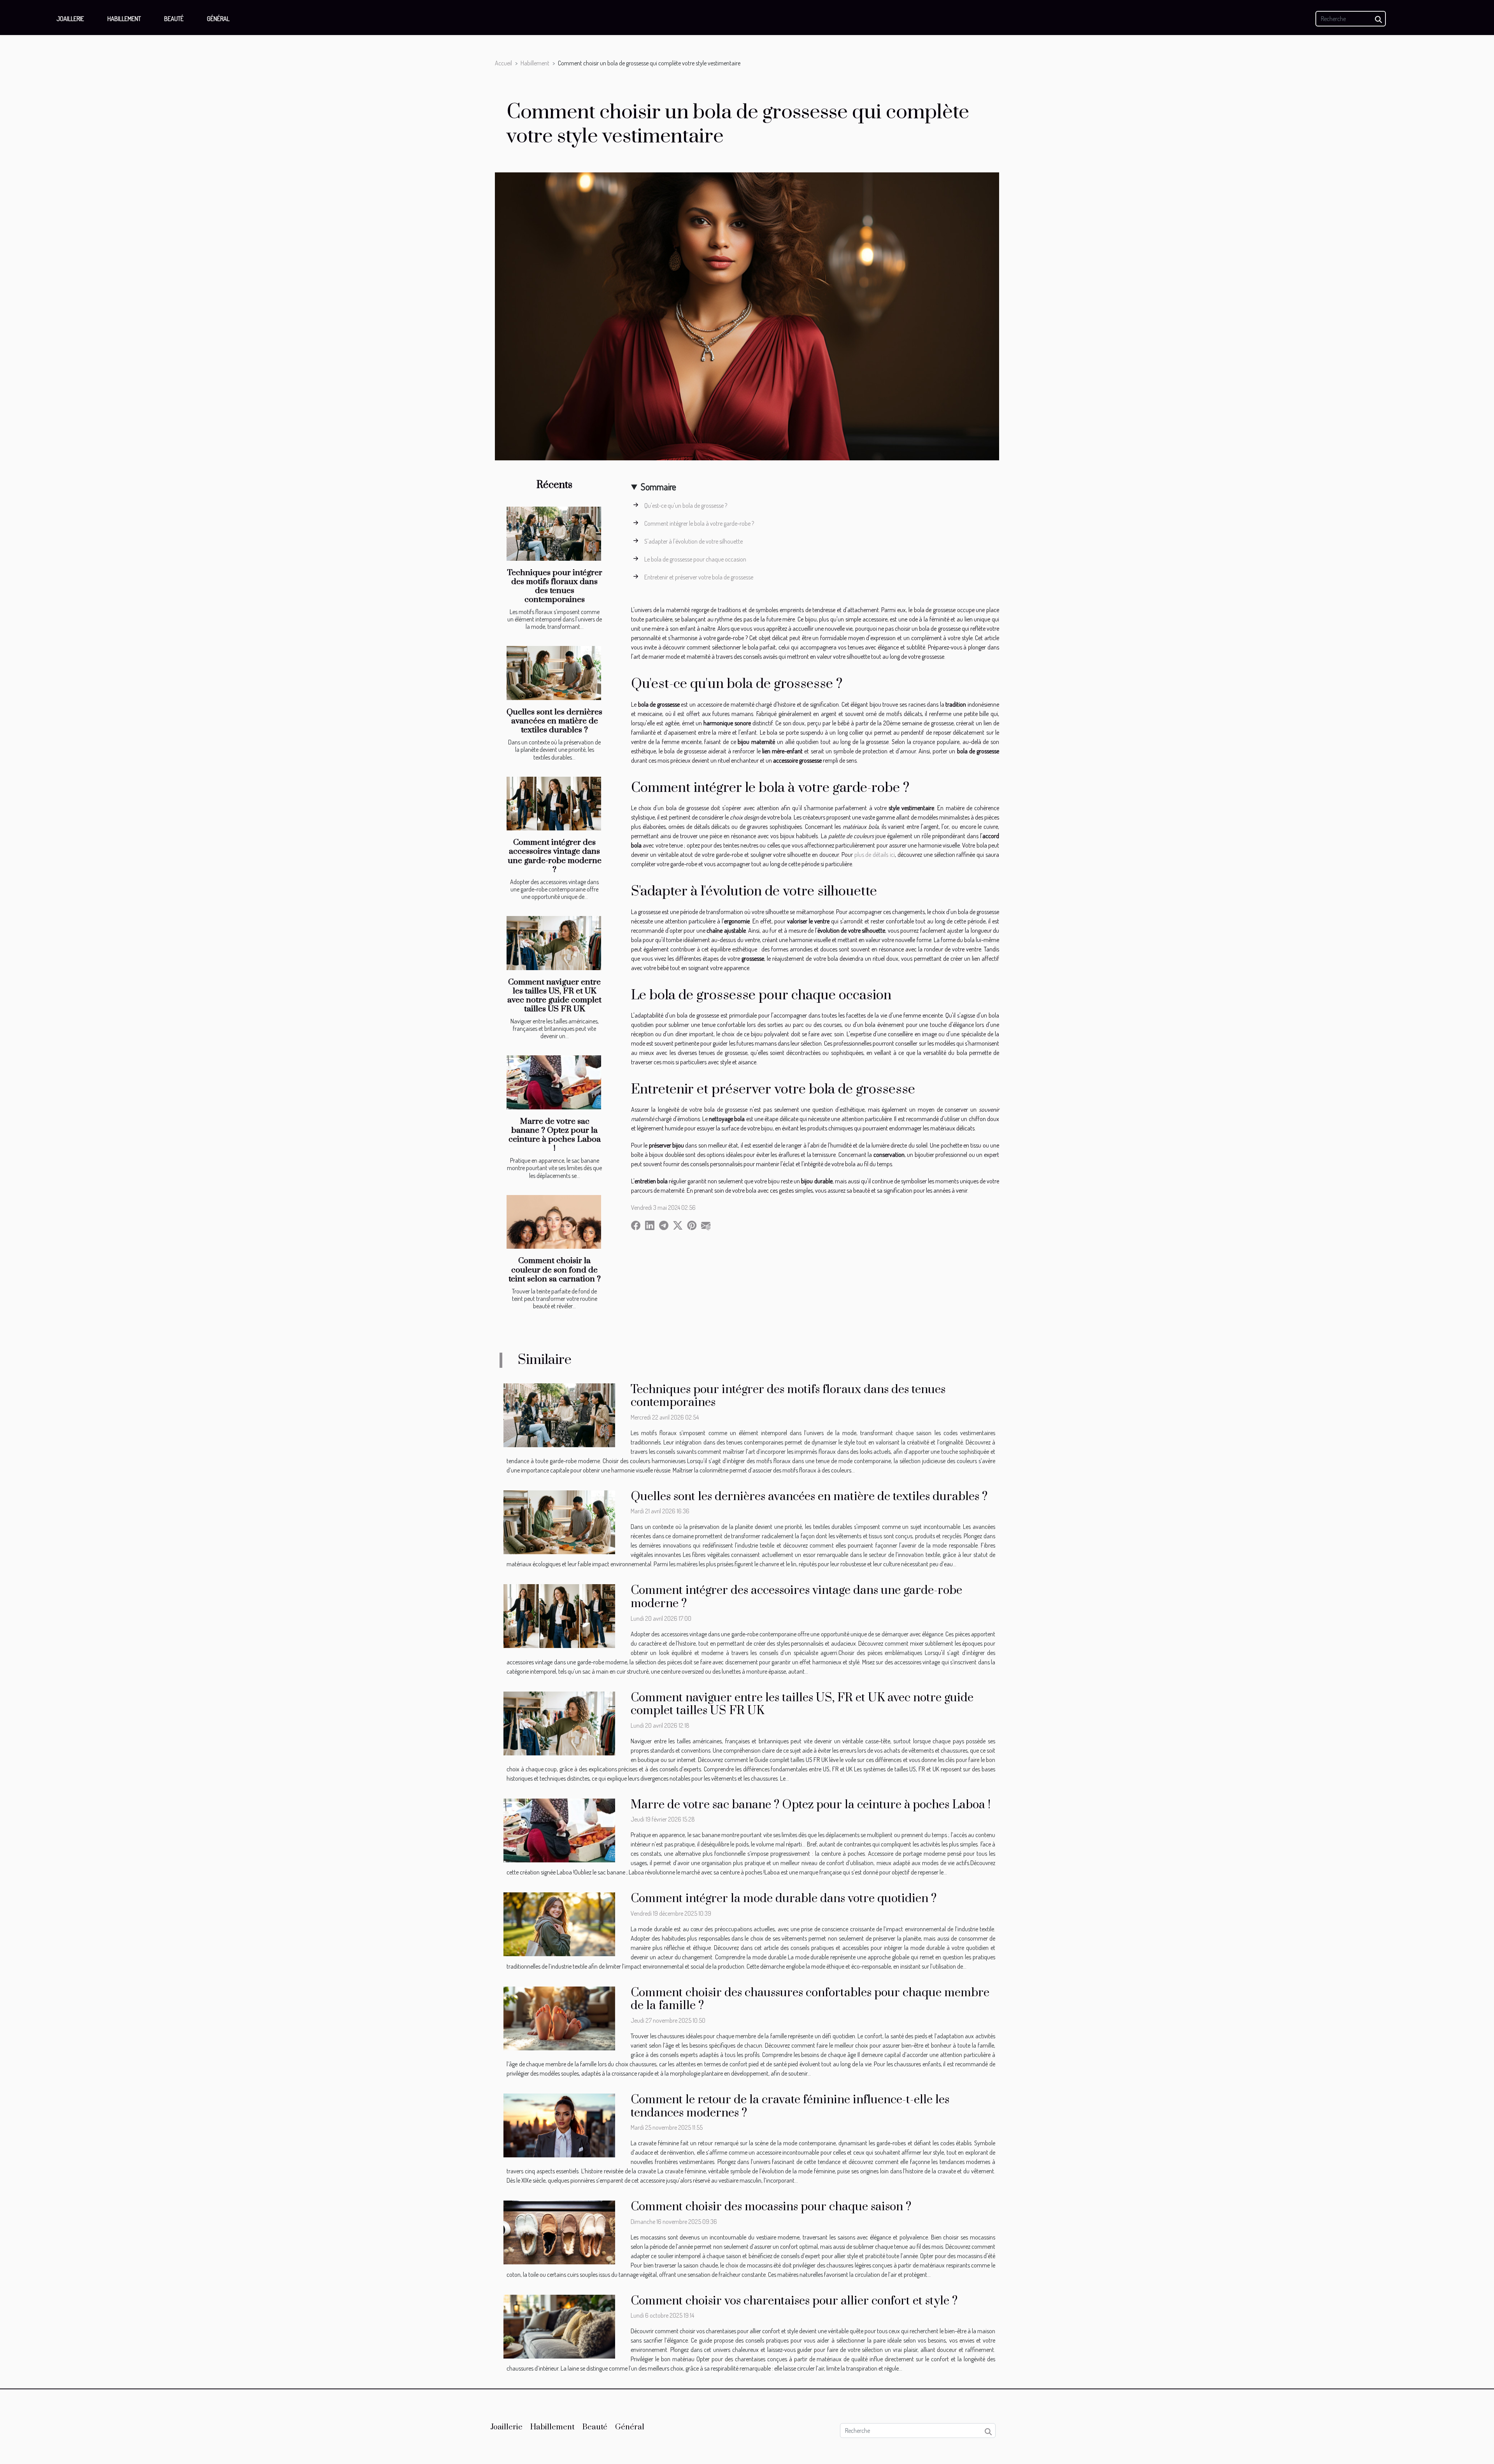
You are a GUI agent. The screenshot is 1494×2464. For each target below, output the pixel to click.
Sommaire (658, 487)
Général (218, 19)
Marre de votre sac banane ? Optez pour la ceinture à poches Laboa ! (555, 1135)
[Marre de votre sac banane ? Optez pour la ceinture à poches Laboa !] (554, 1082)
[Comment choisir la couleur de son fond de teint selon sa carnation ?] (554, 1222)
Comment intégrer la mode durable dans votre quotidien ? (784, 1899)
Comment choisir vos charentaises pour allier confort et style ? (794, 2301)
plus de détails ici (875, 855)
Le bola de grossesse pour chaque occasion (695, 559)
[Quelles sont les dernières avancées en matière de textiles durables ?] (554, 673)
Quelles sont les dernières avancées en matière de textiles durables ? (554, 721)
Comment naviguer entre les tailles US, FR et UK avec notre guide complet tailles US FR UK (554, 996)
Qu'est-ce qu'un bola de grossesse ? (686, 505)
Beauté (174, 19)
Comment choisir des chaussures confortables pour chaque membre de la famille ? (810, 1999)
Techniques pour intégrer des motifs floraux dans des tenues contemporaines (555, 586)
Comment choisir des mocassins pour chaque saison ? (771, 2207)
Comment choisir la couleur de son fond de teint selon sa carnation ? (555, 1270)
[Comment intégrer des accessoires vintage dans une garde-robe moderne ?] (554, 804)
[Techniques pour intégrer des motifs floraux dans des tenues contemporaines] (554, 534)
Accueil (503, 63)
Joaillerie (70, 19)
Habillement (124, 19)
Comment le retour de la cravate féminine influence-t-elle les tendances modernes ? (790, 2106)
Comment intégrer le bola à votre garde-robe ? (699, 523)
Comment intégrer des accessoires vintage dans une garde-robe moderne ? (555, 856)
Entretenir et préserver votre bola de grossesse (699, 577)
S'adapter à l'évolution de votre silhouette (694, 541)
